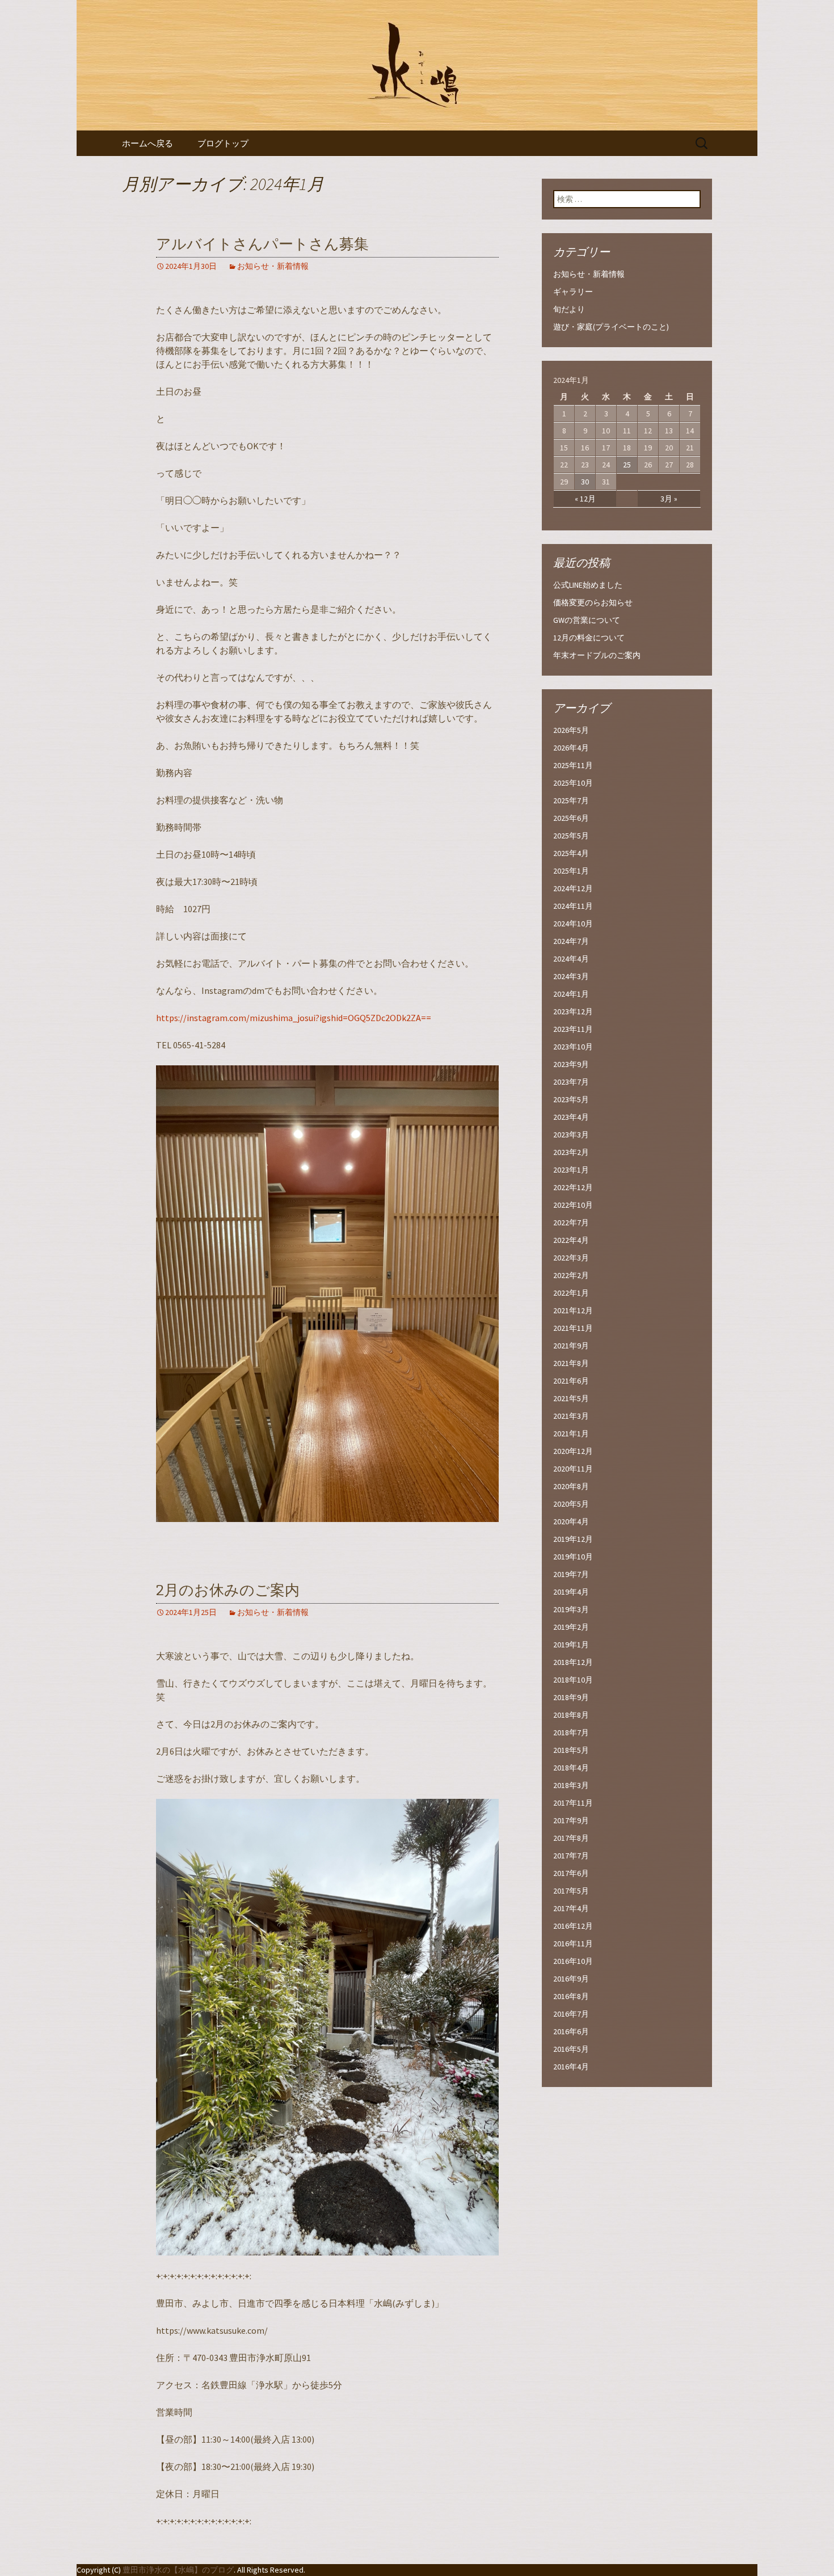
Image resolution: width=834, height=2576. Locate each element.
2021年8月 (571, 1363)
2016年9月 (571, 1979)
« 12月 (585, 499)
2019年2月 (571, 1627)
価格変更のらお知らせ (593, 602)
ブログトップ (223, 143)
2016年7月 (571, 2014)
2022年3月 (571, 1258)
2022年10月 (573, 1205)
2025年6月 (571, 818)
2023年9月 (571, 1064)
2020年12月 (573, 1451)
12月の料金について (589, 638)
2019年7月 (571, 1574)
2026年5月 (571, 730)
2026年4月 (571, 748)
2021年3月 (571, 1416)
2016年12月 (573, 1926)
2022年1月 (571, 1293)
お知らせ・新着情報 (273, 266)
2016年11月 (573, 1943)
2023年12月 (573, 1011)
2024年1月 (571, 994)
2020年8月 (571, 1486)
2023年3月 (571, 1135)
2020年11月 (573, 1469)
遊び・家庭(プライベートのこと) (611, 327)
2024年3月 (571, 976)
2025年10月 (573, 783)
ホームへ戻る (148, 143)
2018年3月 (571, 1785)
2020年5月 (571, 1504)
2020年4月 (571, 1521)
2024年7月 (571, 941)
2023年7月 (571, 1082)
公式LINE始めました (588, 585)
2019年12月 (573, 1539)
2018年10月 (573, 1680)
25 (627, 465)
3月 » (669, 499)
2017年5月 (571, 1891)
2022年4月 (571, 1240)
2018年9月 (571, 1697)
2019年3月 (571, 1609)
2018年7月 (571, 1732)
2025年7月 (571, 800)
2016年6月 (571, 2031)
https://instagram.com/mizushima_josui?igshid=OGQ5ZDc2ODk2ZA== (294, 1018)
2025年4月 (571, 853)
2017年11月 (573, 1803)
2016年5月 (571, 2049)
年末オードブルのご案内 (597, 655)
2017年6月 (571, 1873)
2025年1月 (571, 871)
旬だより (569, 309)
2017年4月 (571, 1908)
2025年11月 (573, 765)
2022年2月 (571, 1275)
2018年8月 (571, 1715)
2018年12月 (573, 1662)
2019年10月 (573, 1557)
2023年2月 (571, 1152)
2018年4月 (571, 1768)
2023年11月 (573, 1029)
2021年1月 (571, 1434)
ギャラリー (573, 292)
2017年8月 (571, 1838)
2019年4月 (571, 1592)
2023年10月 (573, 1047)
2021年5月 (571, 1398)
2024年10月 (573, 924)
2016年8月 (571, 1996)
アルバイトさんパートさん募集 (262, 244)
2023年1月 (571, 1170)
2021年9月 (571, 1346)
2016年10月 (573, 1961)
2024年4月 (571, 959)
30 (585, 482)
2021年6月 (571, 1381)
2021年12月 (573, 1310)
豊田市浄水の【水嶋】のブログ (178, 2570)
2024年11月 (573, 906)
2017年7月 (571, 1856)
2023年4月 (571, 1117)
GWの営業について (587, 620)
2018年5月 (571, 1750)
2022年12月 (573, 1187)
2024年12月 (573, 888)
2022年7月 (571, 1222)
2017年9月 (571, 1820)
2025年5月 (571, 836)
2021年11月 (573, 1328)
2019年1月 (571, 1645)
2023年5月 (571, 1099)
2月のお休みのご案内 (228, 1590)
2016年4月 (571, 2067)
